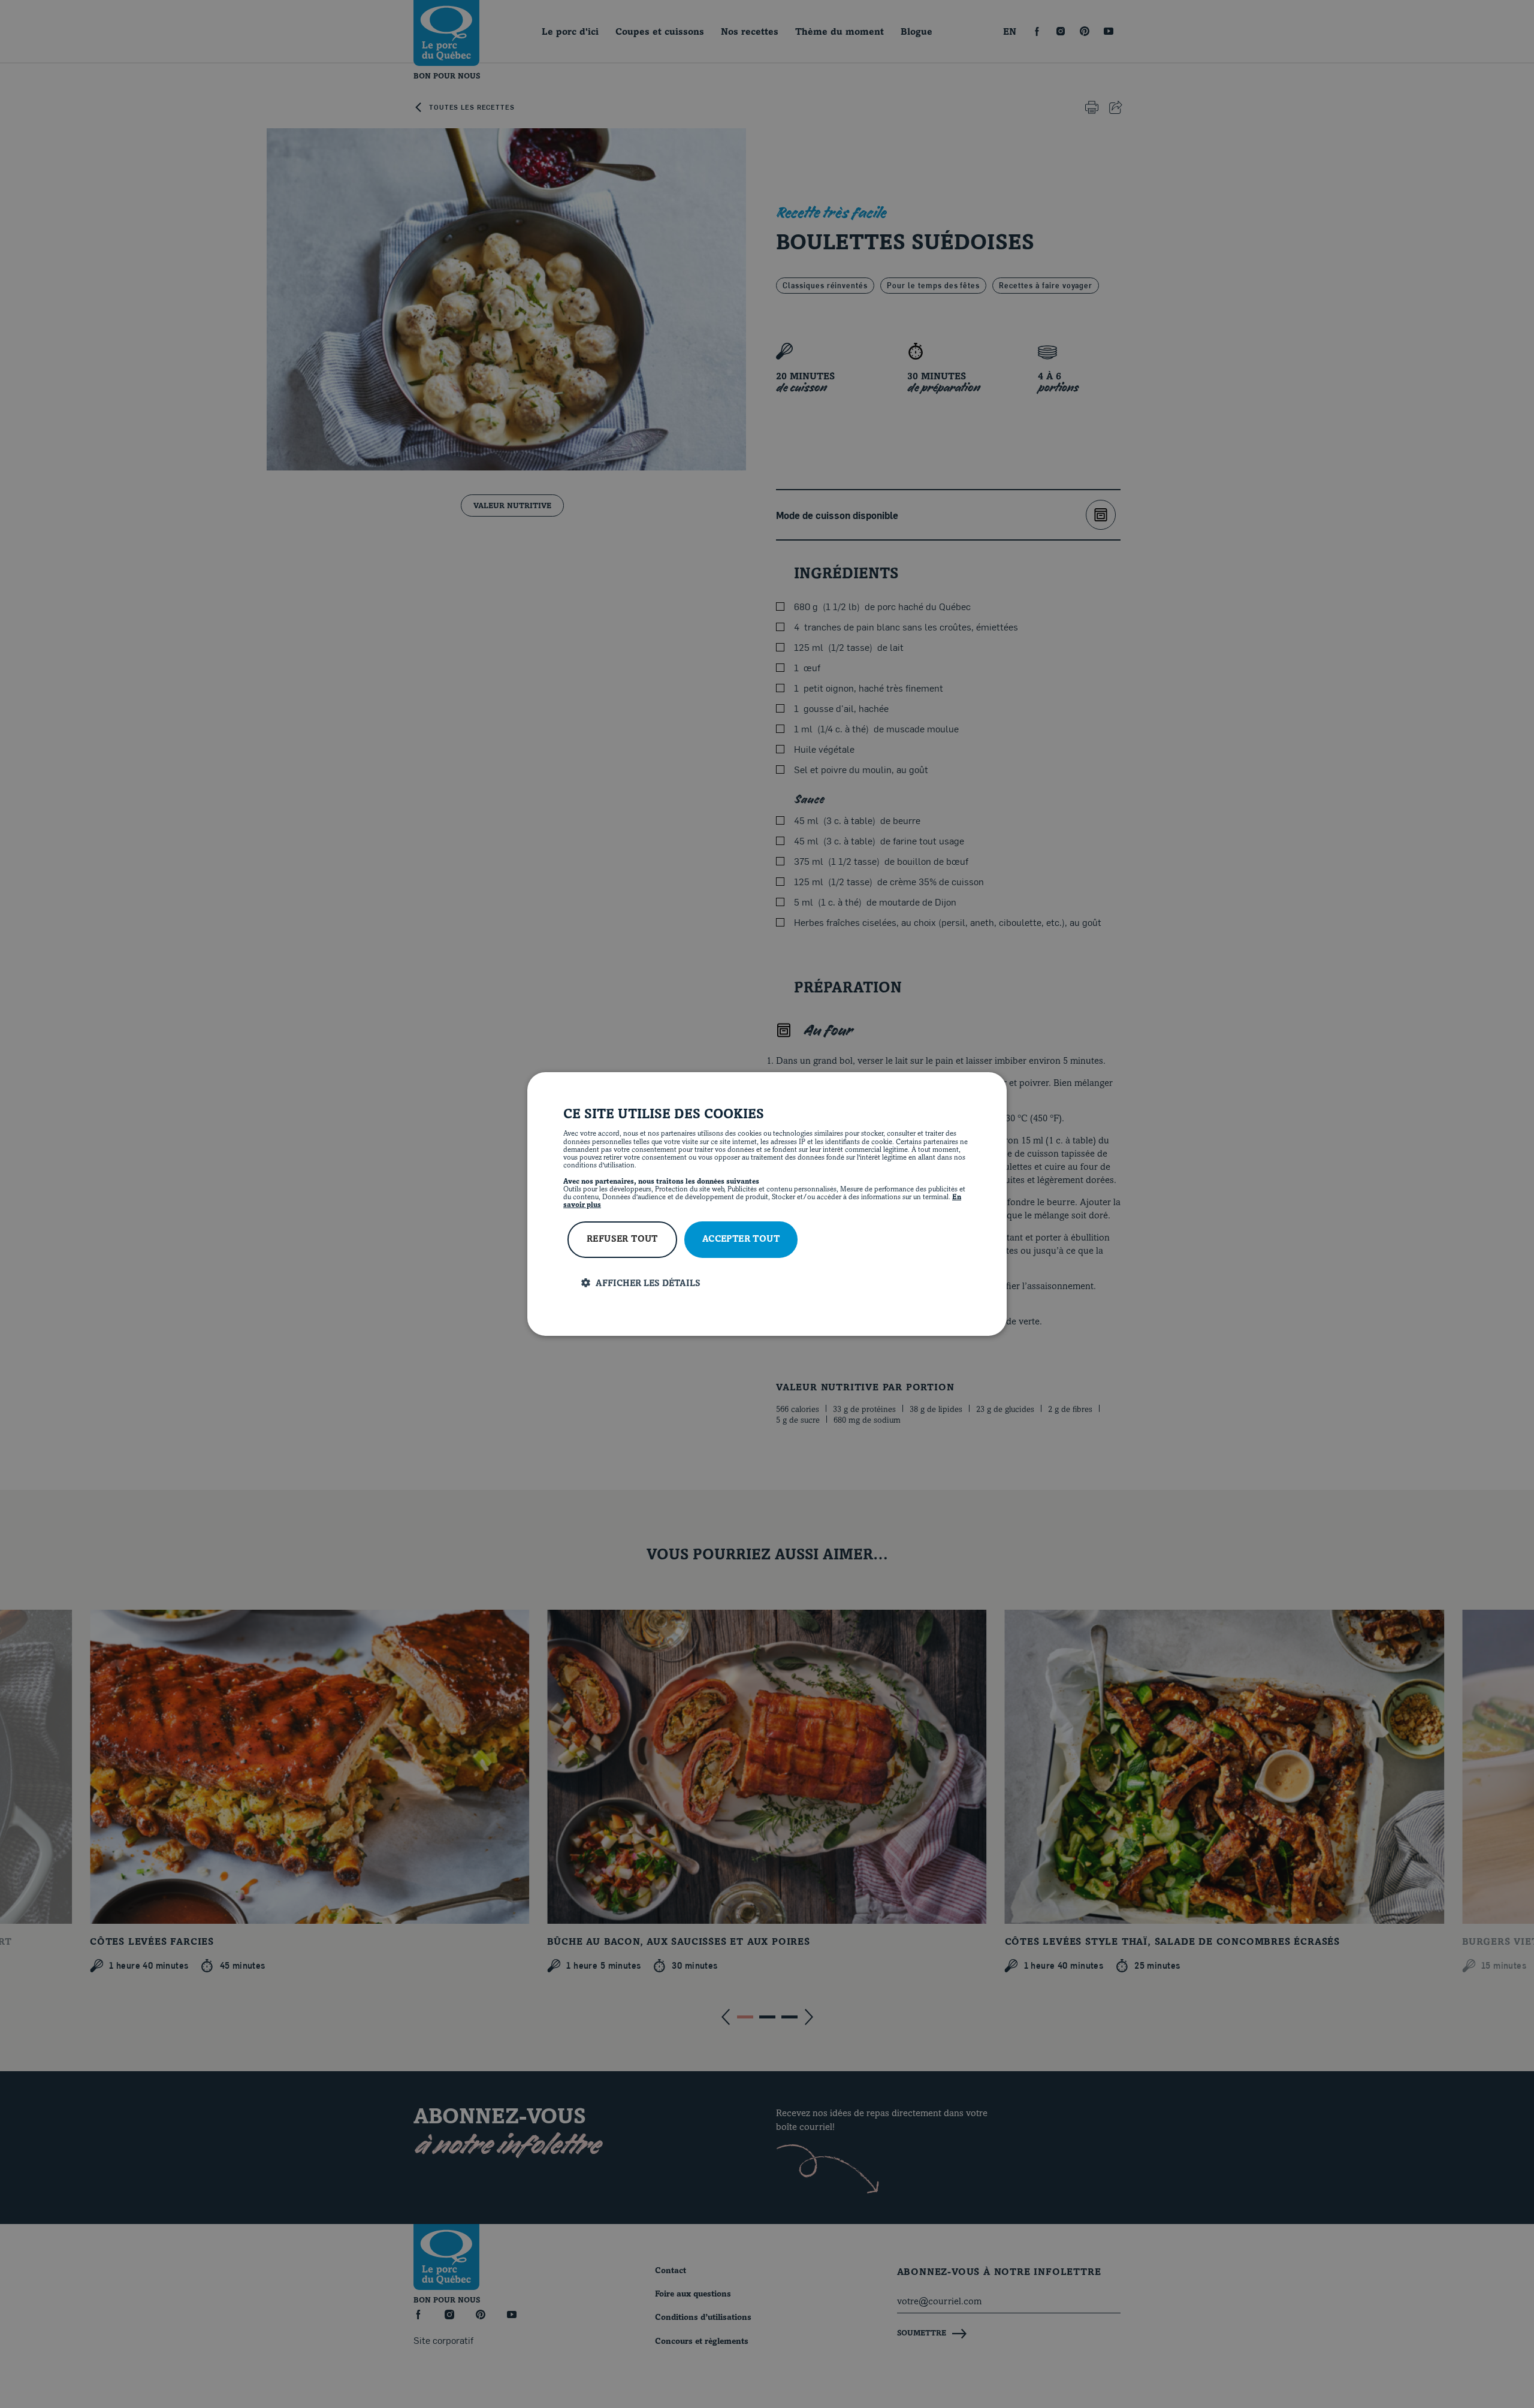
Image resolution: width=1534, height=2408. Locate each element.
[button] (776, 1283)
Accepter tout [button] (741, 1240)
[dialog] (767, 1204)
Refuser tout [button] (622, 1240)
